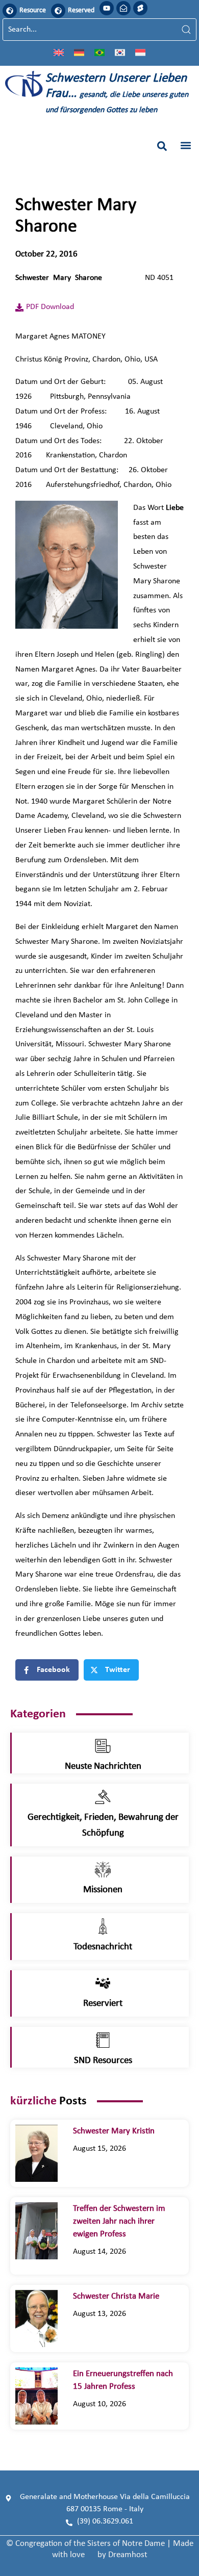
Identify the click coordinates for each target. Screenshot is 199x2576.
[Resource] (10, 11)
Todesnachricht (103, 1947)
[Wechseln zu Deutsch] (79, 52)
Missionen (103, 1890)
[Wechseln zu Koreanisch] (120, 52)
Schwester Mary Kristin (114, 2131)
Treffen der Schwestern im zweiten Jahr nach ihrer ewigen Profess (119, 2221)
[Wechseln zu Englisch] (59, 52)
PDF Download (50, 307)
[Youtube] (107, 8)
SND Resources (103, 2061)
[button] (162, 146)
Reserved (81, 10)
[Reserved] (58, 11)
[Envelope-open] (123, 8)
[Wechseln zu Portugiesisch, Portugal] (99, 52)
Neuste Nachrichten (103, 1767)
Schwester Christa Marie (123, 2296)
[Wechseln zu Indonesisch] (140, 52)
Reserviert (103, 2004)
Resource (33, 10)
